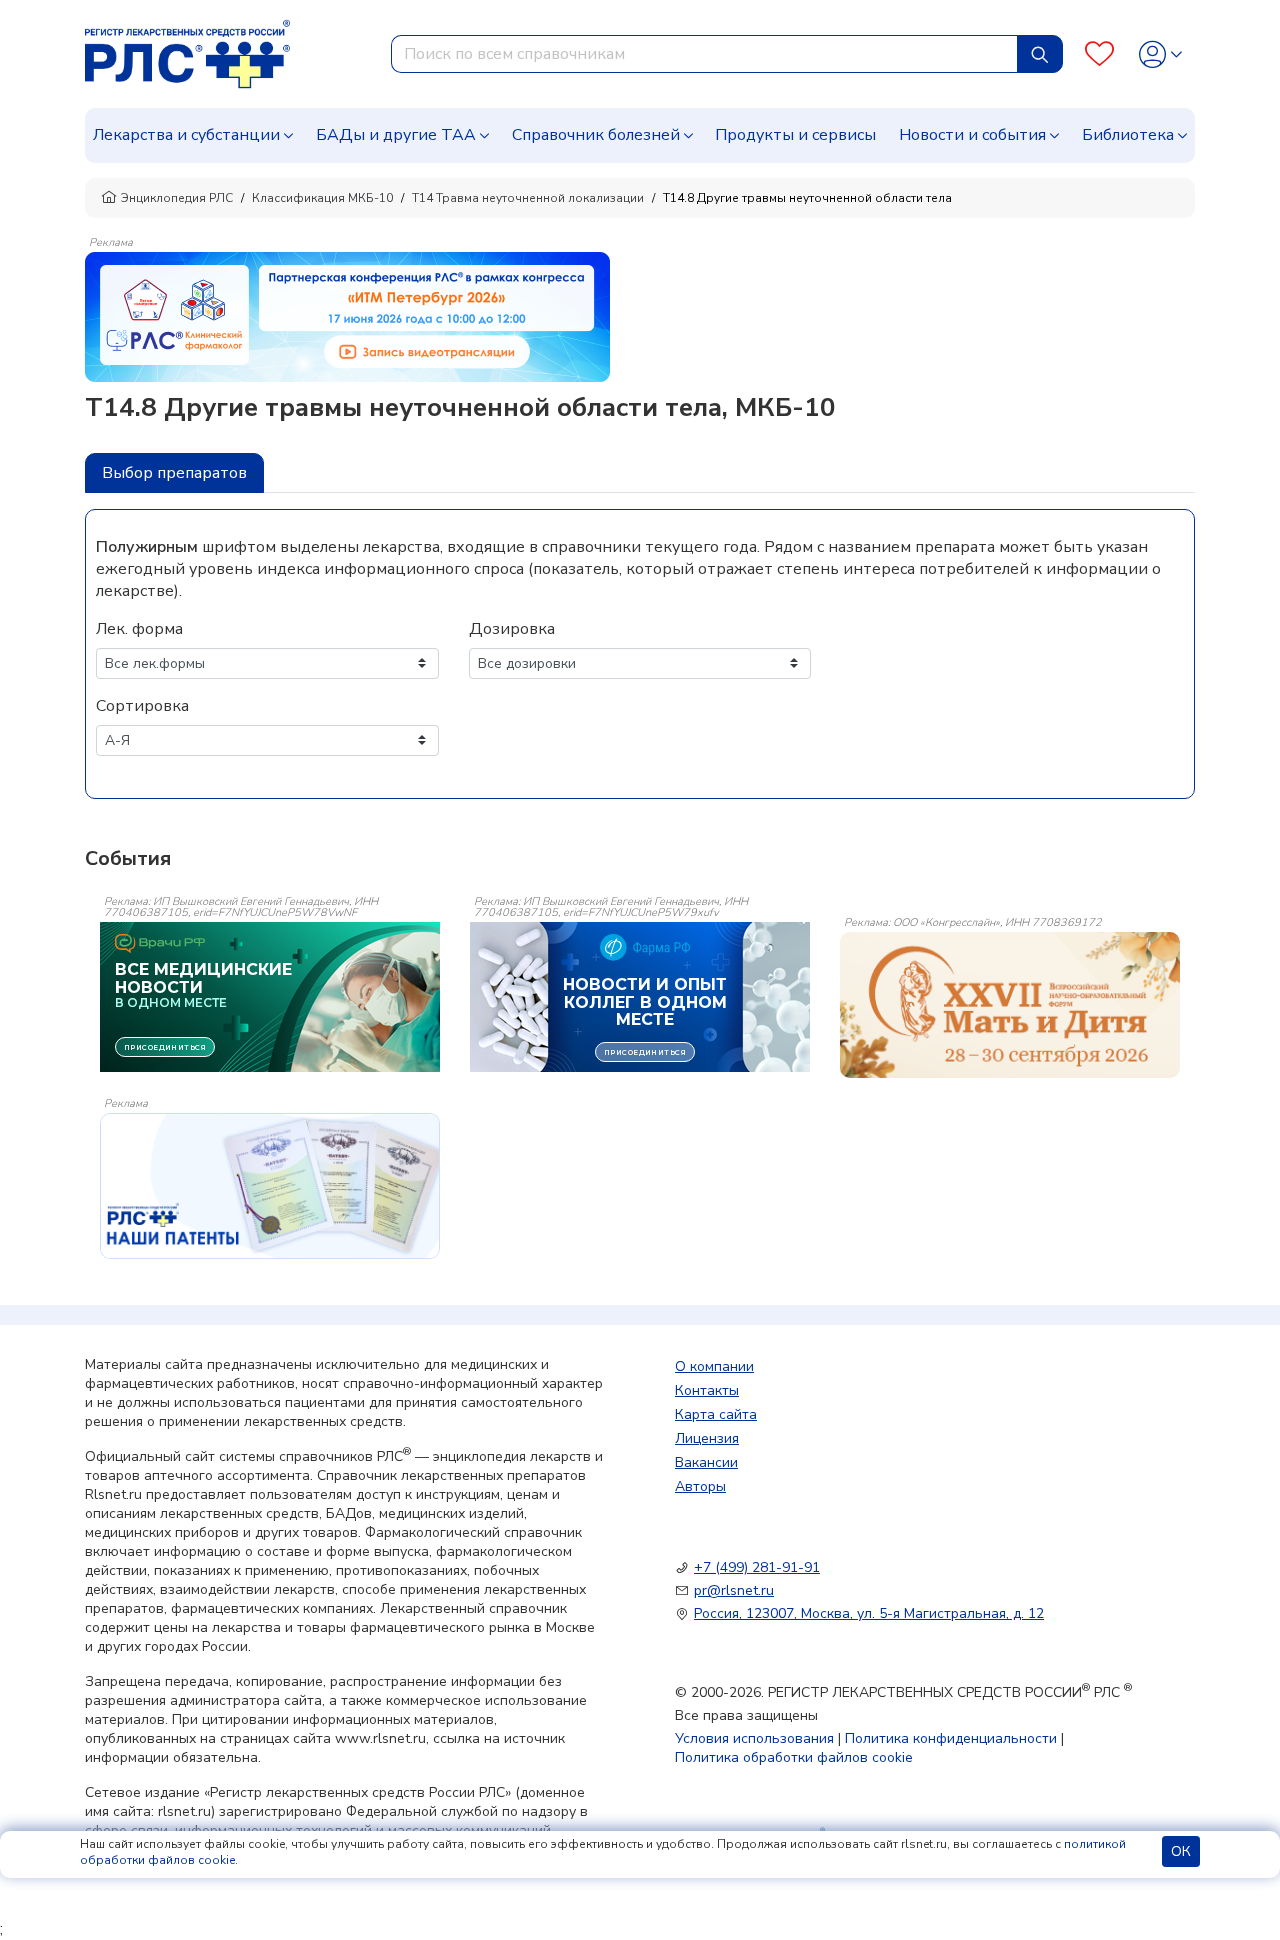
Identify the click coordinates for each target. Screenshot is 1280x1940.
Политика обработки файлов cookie (794, 1757)
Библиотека (1128, 135)
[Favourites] (1099, 54)
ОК (1181, 1851)
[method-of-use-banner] (347, 316)
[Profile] (1160, 54)
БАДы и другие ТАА (396, 135)
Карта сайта (716, 1414)
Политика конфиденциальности (951, 1738)
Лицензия (707, 1438)
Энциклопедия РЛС (177, 198)
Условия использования (754, 1738)
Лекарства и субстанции (186, 135)
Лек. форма (139, 629)
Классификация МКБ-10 (322, 198)
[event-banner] (1010, 1005)
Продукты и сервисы (795, 135)
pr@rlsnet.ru (734, 1590)
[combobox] (704, 54)
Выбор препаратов (174, 473)
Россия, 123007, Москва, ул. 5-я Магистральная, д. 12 (869, 1613)
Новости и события (972, 135)
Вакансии (706, 1462)
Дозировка (512, 629)
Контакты (707, 1390)
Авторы (700, 1486)
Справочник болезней (596, 135)
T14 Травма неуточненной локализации (528, 198)
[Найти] (1040, 54)
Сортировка (142, 706)
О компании (714, 1366)
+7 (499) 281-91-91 (757, 1567)
